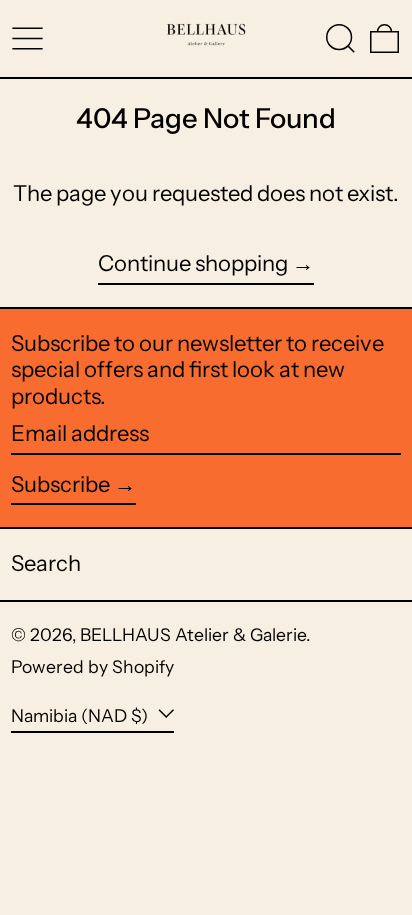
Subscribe (60, 484)
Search (46, 563)
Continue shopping (193, 264)
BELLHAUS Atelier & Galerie (193, 634)
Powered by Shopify (92, 666)
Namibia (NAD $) (81, 715)
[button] (340, 38)
